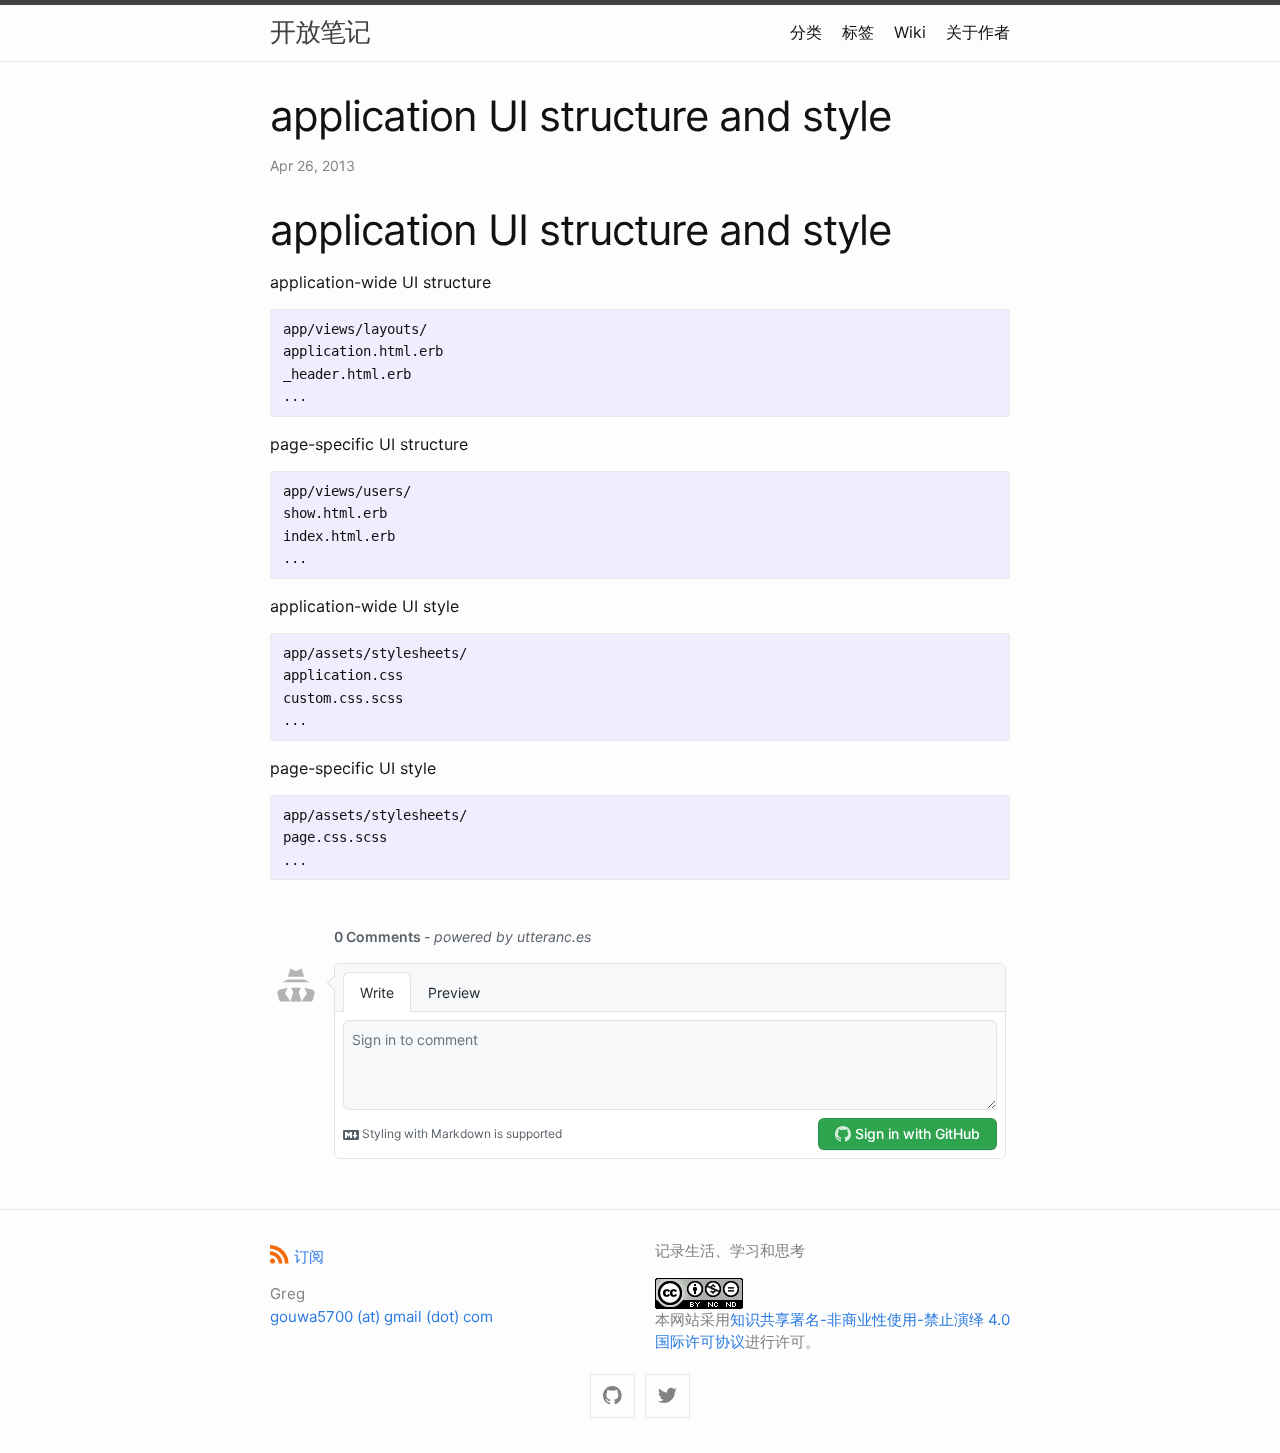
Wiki (910, 32)
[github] (612, 1396)
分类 (806, 32)
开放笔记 (320, 31)
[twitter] (667, 1396)
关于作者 (978, 32)
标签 (858, 32)
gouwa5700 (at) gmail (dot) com (381, 1316)
